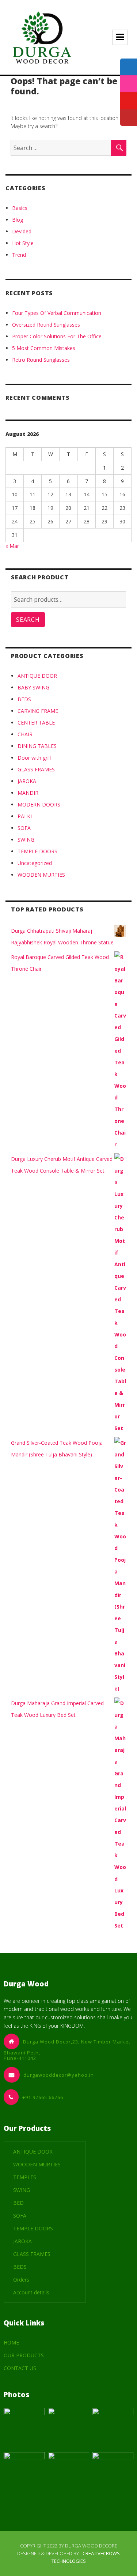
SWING (26, 840)
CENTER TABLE (36, 723)
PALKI (25, 816)
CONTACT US (20, 2368)
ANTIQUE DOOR (37, 676)
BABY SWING (33, 687)
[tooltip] (129, 67)
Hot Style (23, 243)
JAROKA (27, 781)
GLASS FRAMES (36, 769)
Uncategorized (35, 863)
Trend (19, 255)
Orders (21, 2280)
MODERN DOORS (39, 804)
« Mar (12, 546)
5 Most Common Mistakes (44, 348)
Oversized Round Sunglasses (46, 325)
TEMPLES (25, 2177)
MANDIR (28, 793)
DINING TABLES (37, 746)
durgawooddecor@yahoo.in (59, 2075)
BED (18, 2203)
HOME (11, 2342)
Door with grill (34, 758)
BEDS (24, 699)
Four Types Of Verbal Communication (57, 313)
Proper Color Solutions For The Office (57, 336)
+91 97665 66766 (43, 2097)
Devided (22, 231)
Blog (18, 220)
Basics (20, 208)
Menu (120, 37)
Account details (31, 2292)
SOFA (24, 828)
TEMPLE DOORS (37, 851)
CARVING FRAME (38, 711)
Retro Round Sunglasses (41, 360)
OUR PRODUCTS (24, 2355)
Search (28, 620)
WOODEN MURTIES (41, 875)
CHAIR (25, 734)
